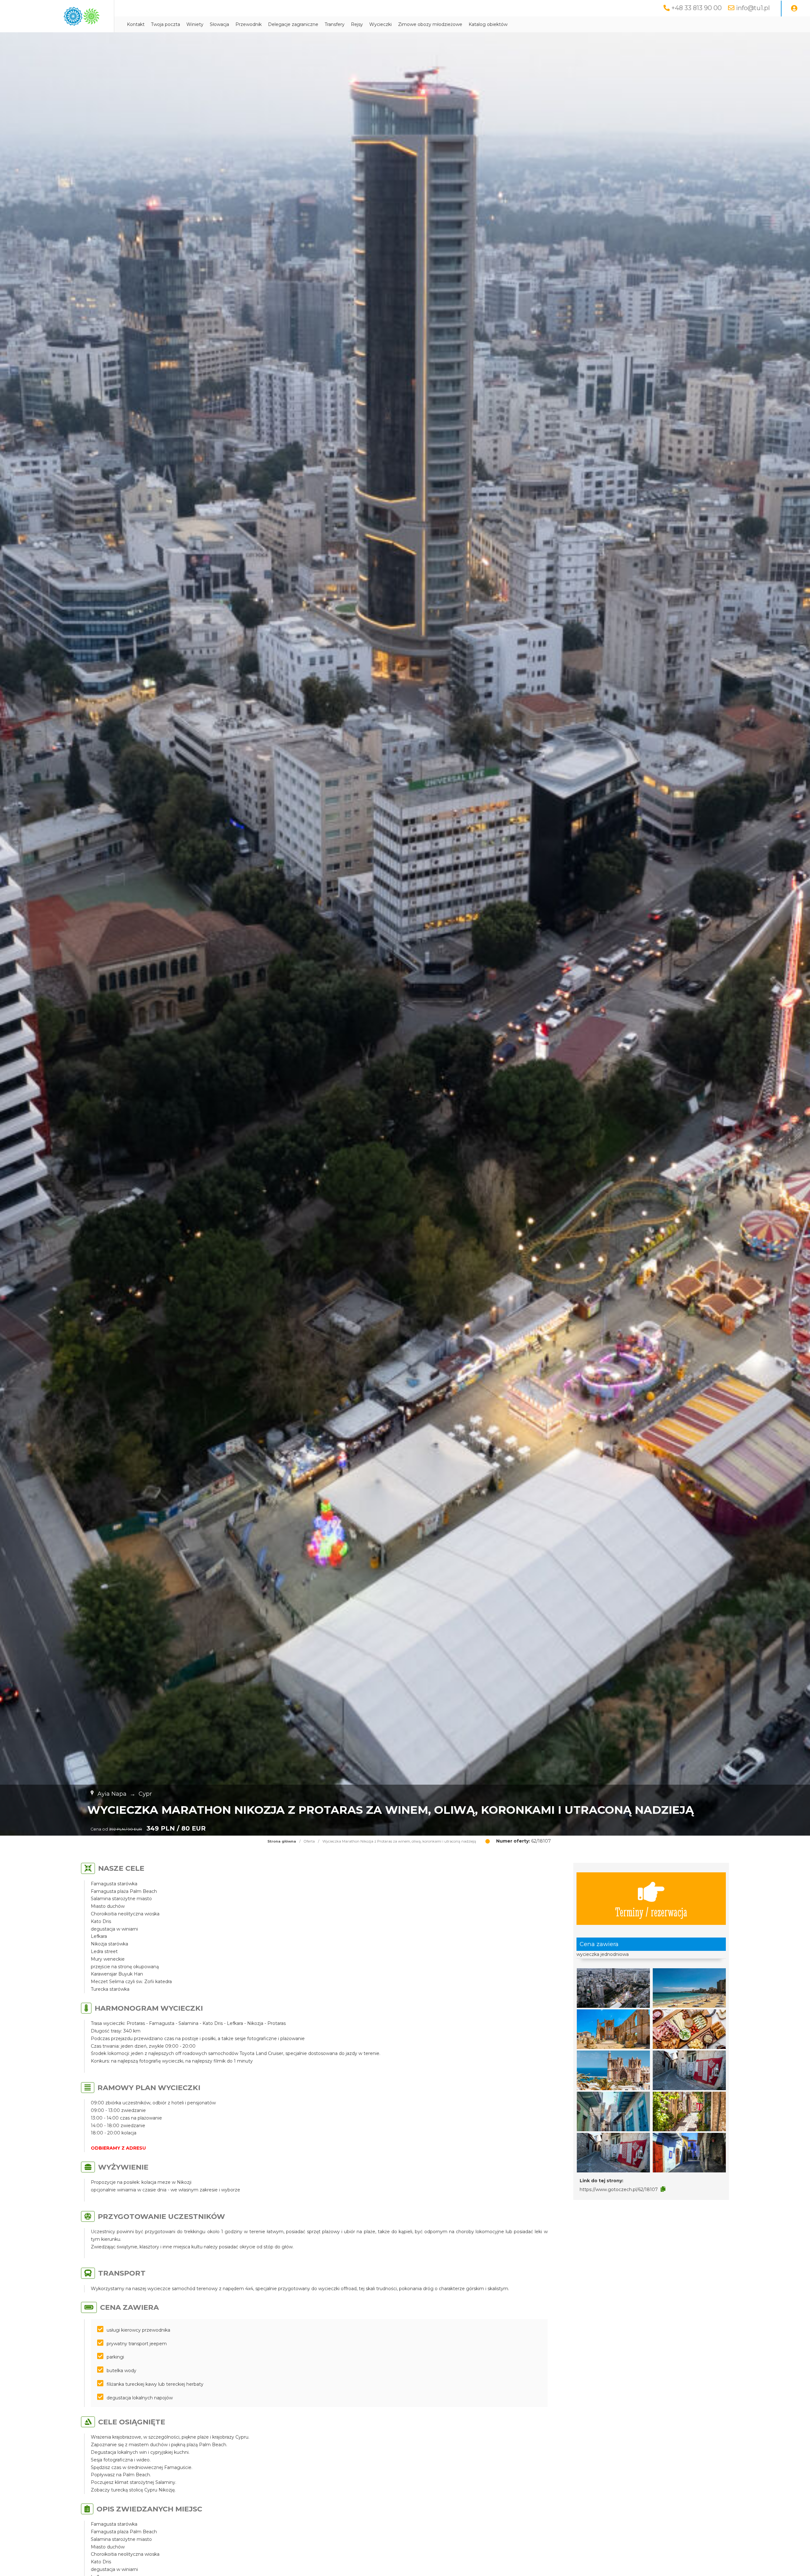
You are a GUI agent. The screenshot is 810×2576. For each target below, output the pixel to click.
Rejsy (357, 24)
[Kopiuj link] (663, 2189)
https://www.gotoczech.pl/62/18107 (619, 2190)
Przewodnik (249, 24)
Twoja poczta (165, 24)
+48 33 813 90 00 (697, 8)
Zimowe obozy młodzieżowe (430, 24)
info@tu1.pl (753, 8)
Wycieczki (380, 24)
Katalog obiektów (488, 24)
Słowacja (219, 24)
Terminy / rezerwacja (651, 1911)
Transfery (335, 24)
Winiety (195, 24)
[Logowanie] (794, 9)
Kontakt (136, 24)
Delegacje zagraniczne (293, 24)
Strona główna (282, 1841)
